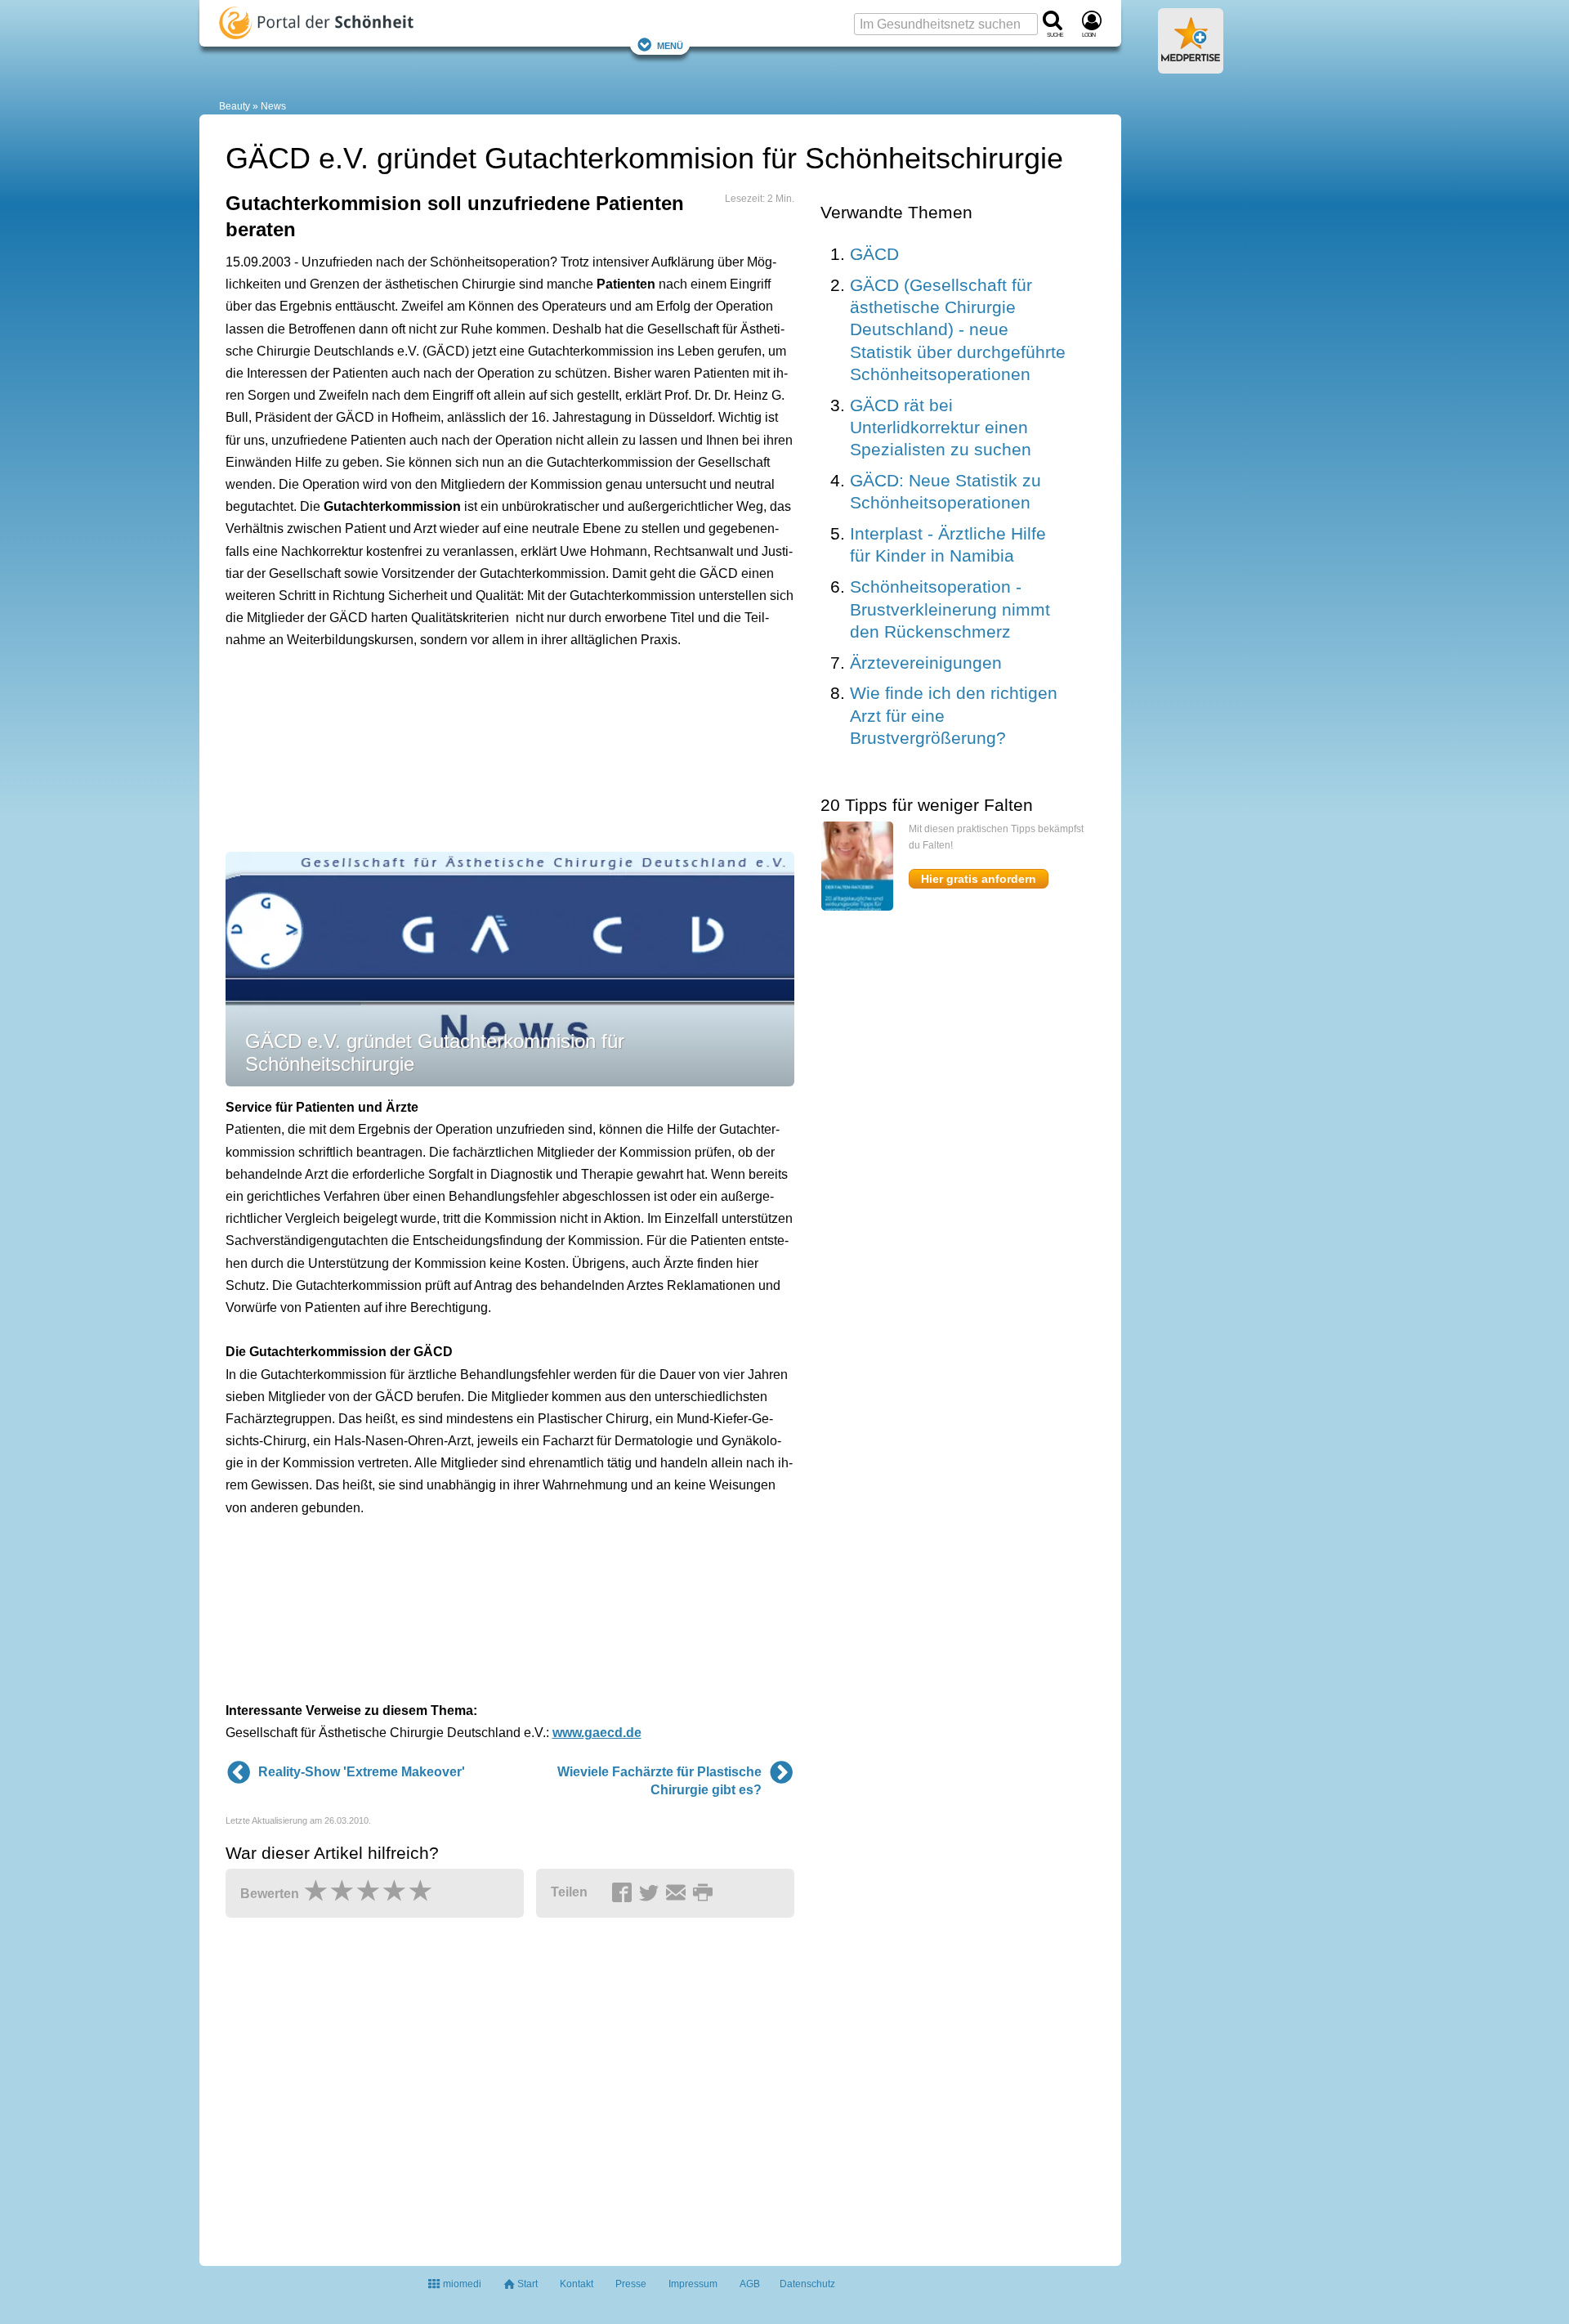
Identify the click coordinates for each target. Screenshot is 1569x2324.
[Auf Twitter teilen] (651, 1893)
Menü (670, 45)
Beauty (235, 106)
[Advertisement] (479, 759)
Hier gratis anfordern (979, 879)
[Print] (705, 1893)
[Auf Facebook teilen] (624, 1893)
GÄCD (874, 254)
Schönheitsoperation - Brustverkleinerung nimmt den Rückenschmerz (950, 609)
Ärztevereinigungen (926, 663)
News (273, 106)
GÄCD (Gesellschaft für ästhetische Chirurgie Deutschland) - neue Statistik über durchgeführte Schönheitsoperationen (958, 329)
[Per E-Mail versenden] (678, 1893)
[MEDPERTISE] (1191, 67)
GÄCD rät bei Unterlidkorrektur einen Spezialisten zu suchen (941, 428)
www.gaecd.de (597, 1733)
